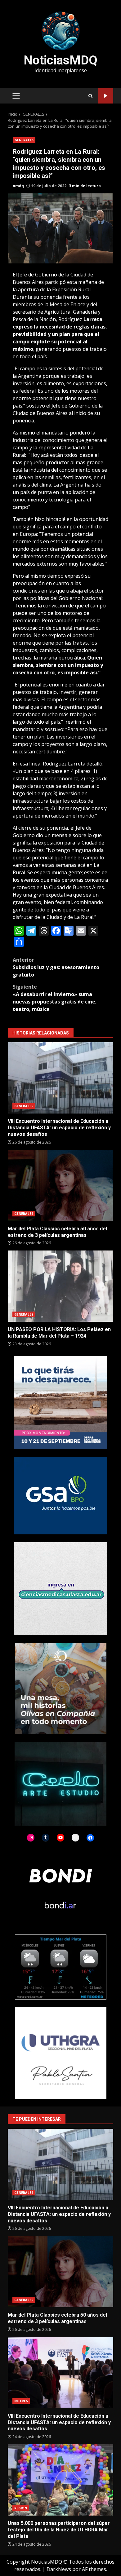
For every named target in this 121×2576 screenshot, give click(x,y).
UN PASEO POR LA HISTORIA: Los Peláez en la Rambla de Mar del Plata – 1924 (60, 1286)
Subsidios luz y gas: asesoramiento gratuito (56, 967)
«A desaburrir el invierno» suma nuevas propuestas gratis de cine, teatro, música (55, 998)
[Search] (90, 96)
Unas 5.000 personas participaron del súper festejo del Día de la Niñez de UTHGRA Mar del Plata (60, 2480)
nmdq (18, 186)
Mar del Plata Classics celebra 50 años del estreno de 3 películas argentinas (60, 1185)
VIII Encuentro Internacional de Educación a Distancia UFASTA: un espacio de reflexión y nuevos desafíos (60, 1078)
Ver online (106, 96)
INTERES (21, 2401)
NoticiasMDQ (60, 60)
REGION (21, 2508)
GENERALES (24, 140)
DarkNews (59, 2569)
